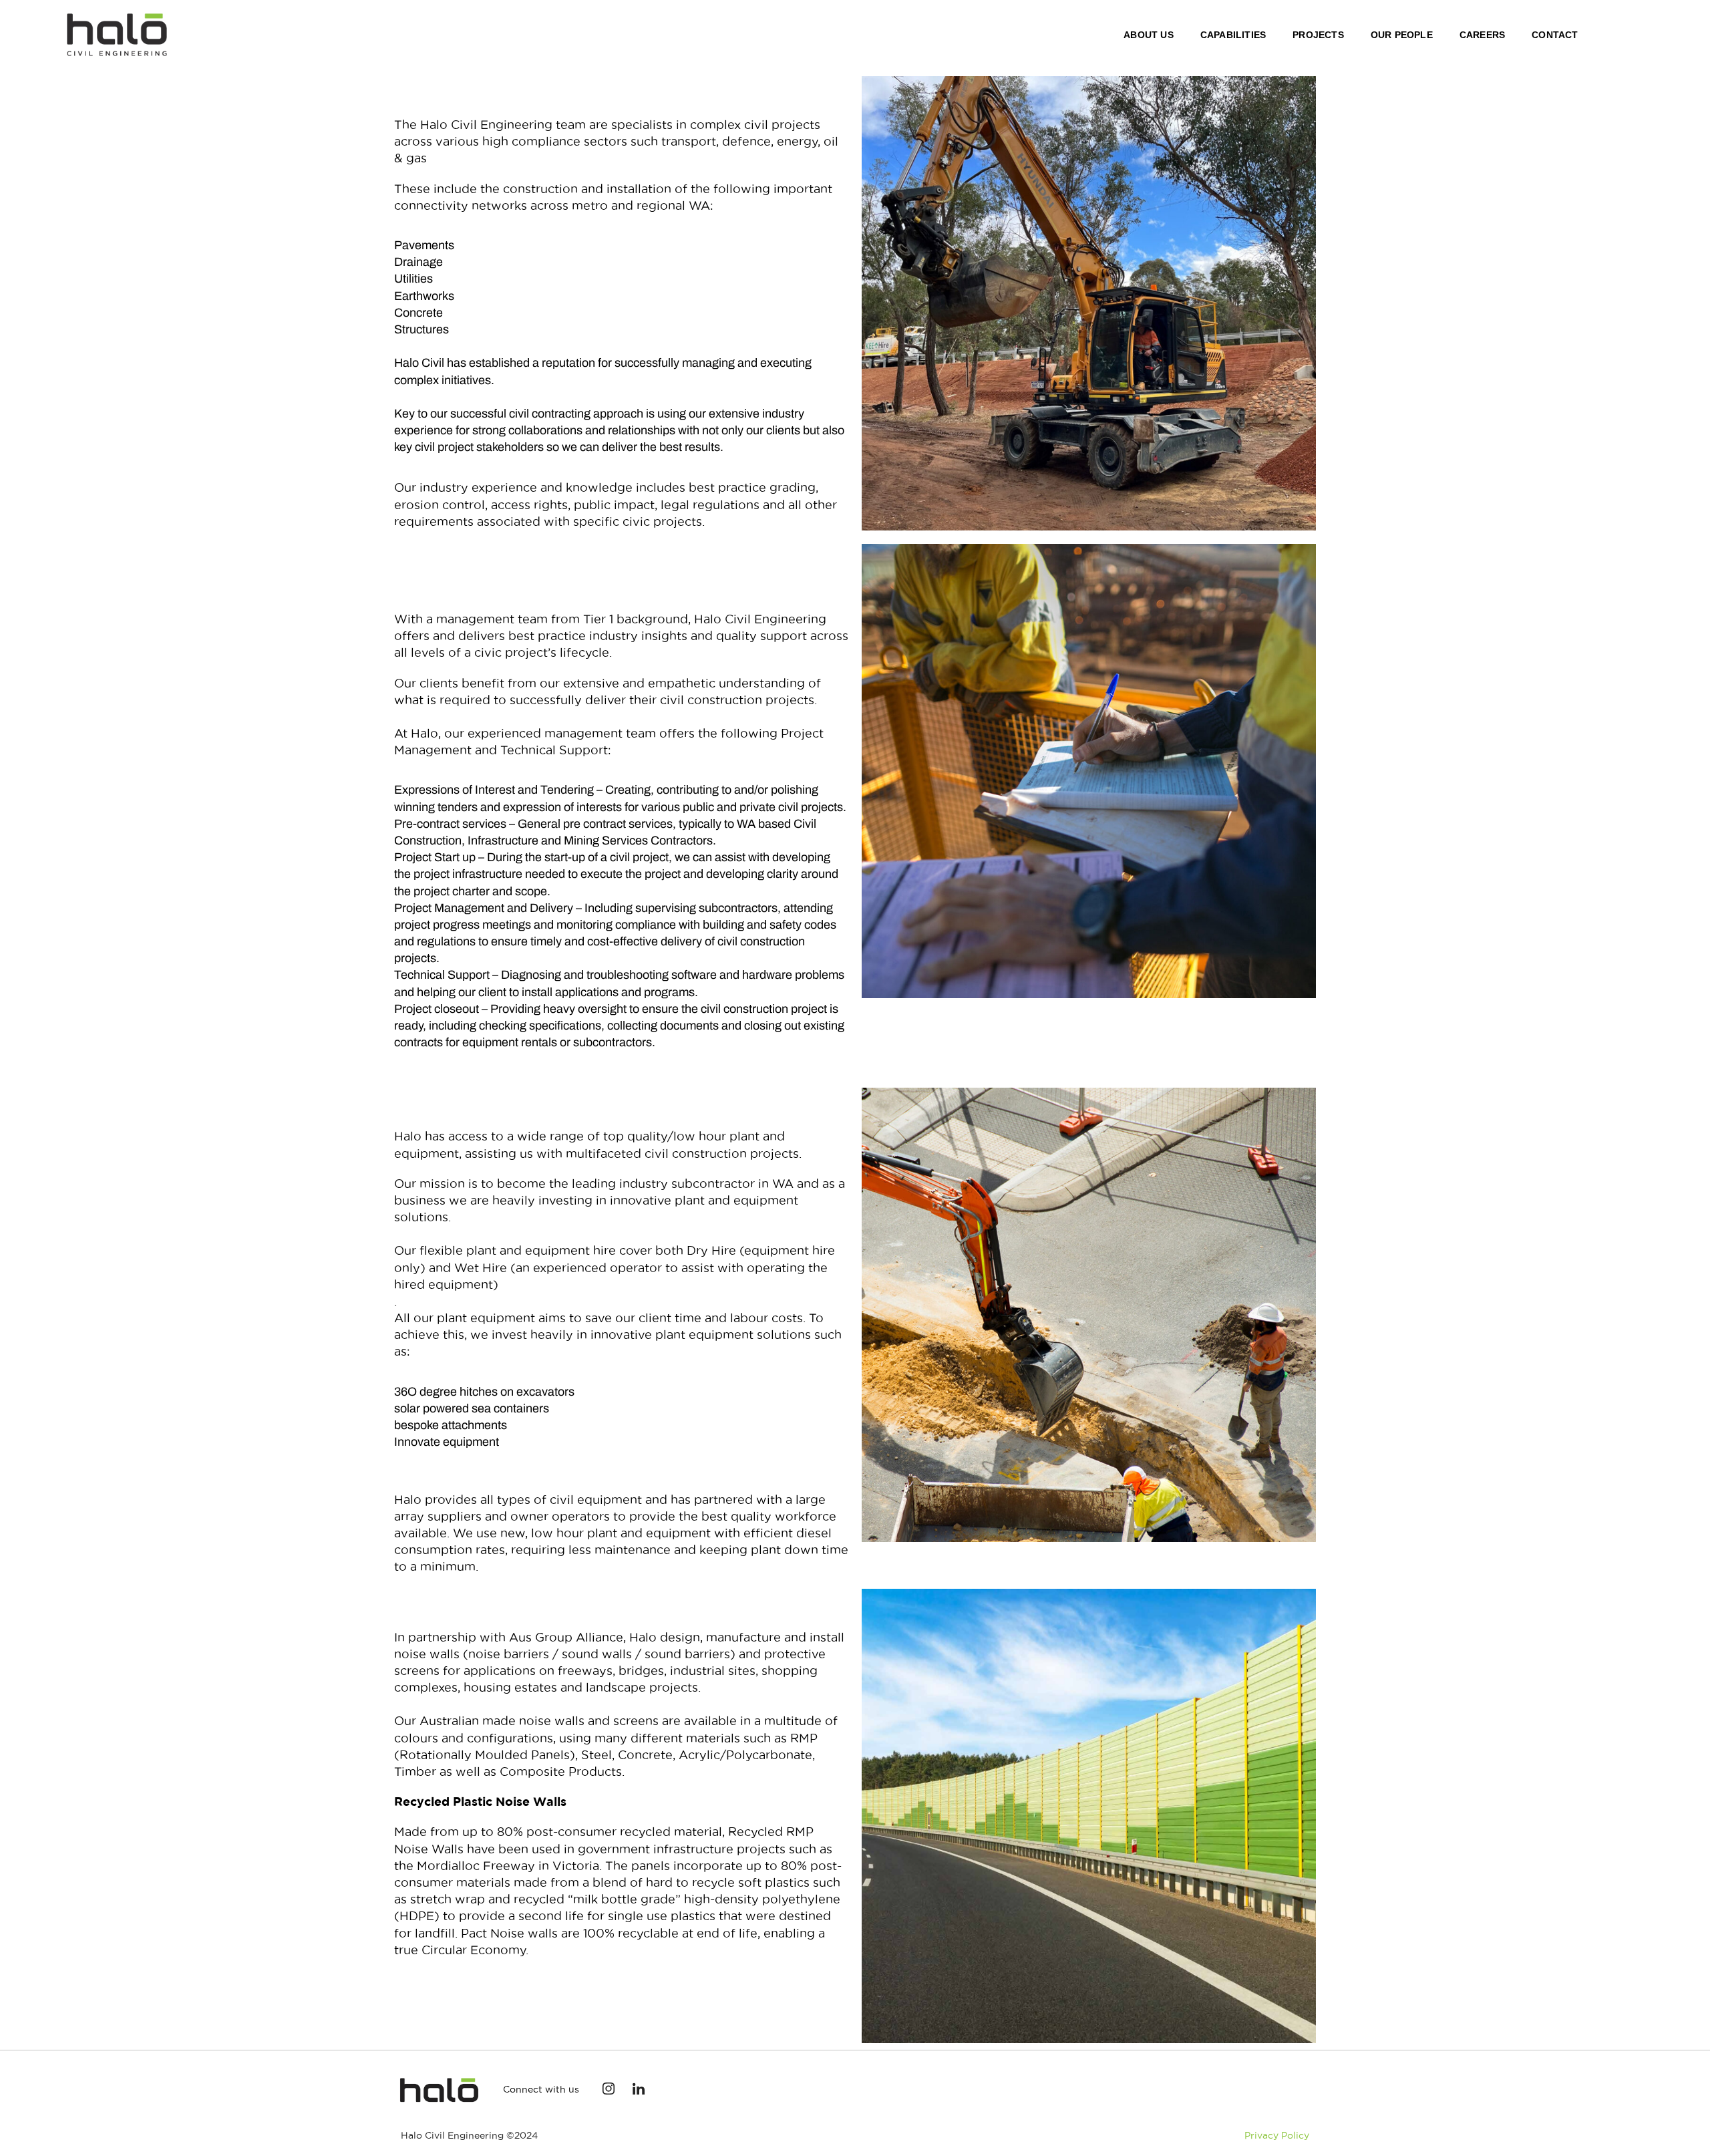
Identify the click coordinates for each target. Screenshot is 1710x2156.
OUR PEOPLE (1402, 35)
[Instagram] (609, 2090)
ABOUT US (1149, 35)
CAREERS (1482, 35)
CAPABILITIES (1233, 35)
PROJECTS (1318, 35)
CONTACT (1555, 35)
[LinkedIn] (639, 2090)
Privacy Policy (1277, 2135)
